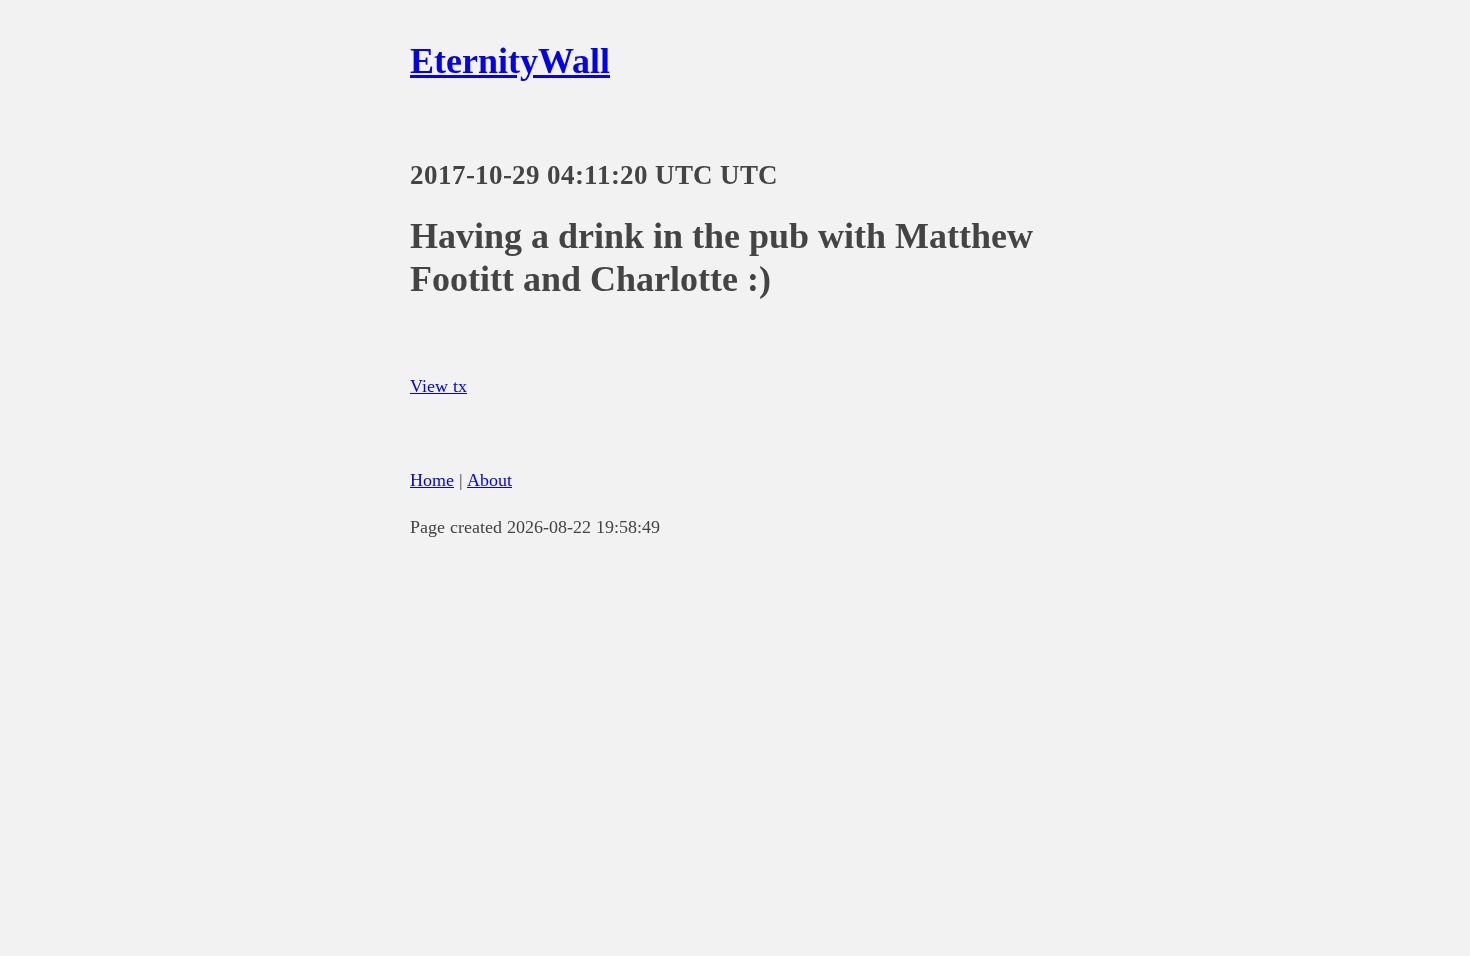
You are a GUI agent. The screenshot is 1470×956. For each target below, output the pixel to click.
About (489, 480)
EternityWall (510, 61)
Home (432, 480)
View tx (438, 386)
